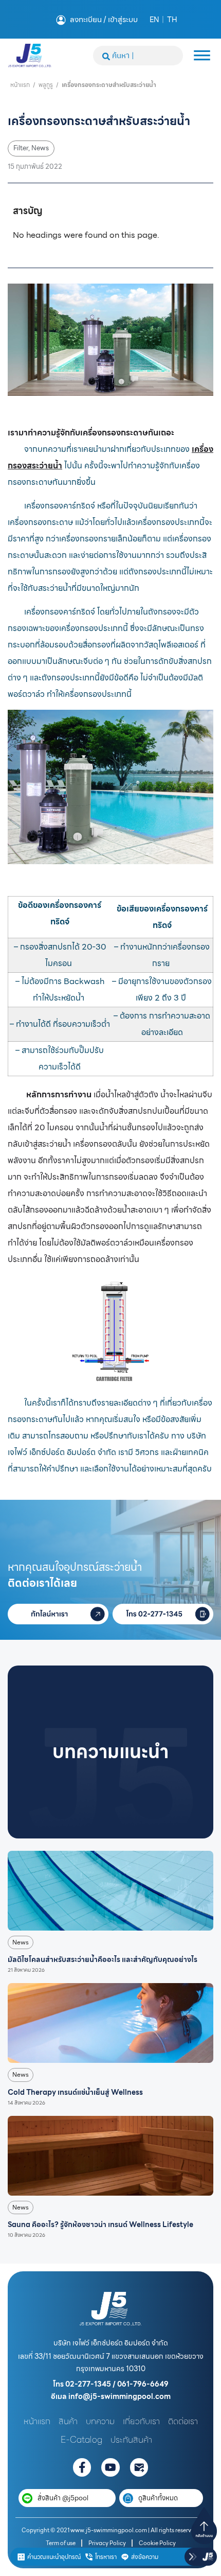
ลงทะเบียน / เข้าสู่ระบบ (104, 20)
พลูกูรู (46, 85)
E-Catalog (81, 2440)
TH (172, 20)
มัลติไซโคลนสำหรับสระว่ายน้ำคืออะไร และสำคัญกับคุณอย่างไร (103, 1959)
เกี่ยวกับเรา (141, 2421)
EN (154, 20)
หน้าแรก (20, 85)
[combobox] (138, 56)
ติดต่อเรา (183, 2421)
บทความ (100, 2421)
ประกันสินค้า (131, 2440)
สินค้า (68, 2421)
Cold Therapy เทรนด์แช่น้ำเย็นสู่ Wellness (75, 2092)
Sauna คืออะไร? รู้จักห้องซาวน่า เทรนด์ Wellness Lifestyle (100, 2224)
